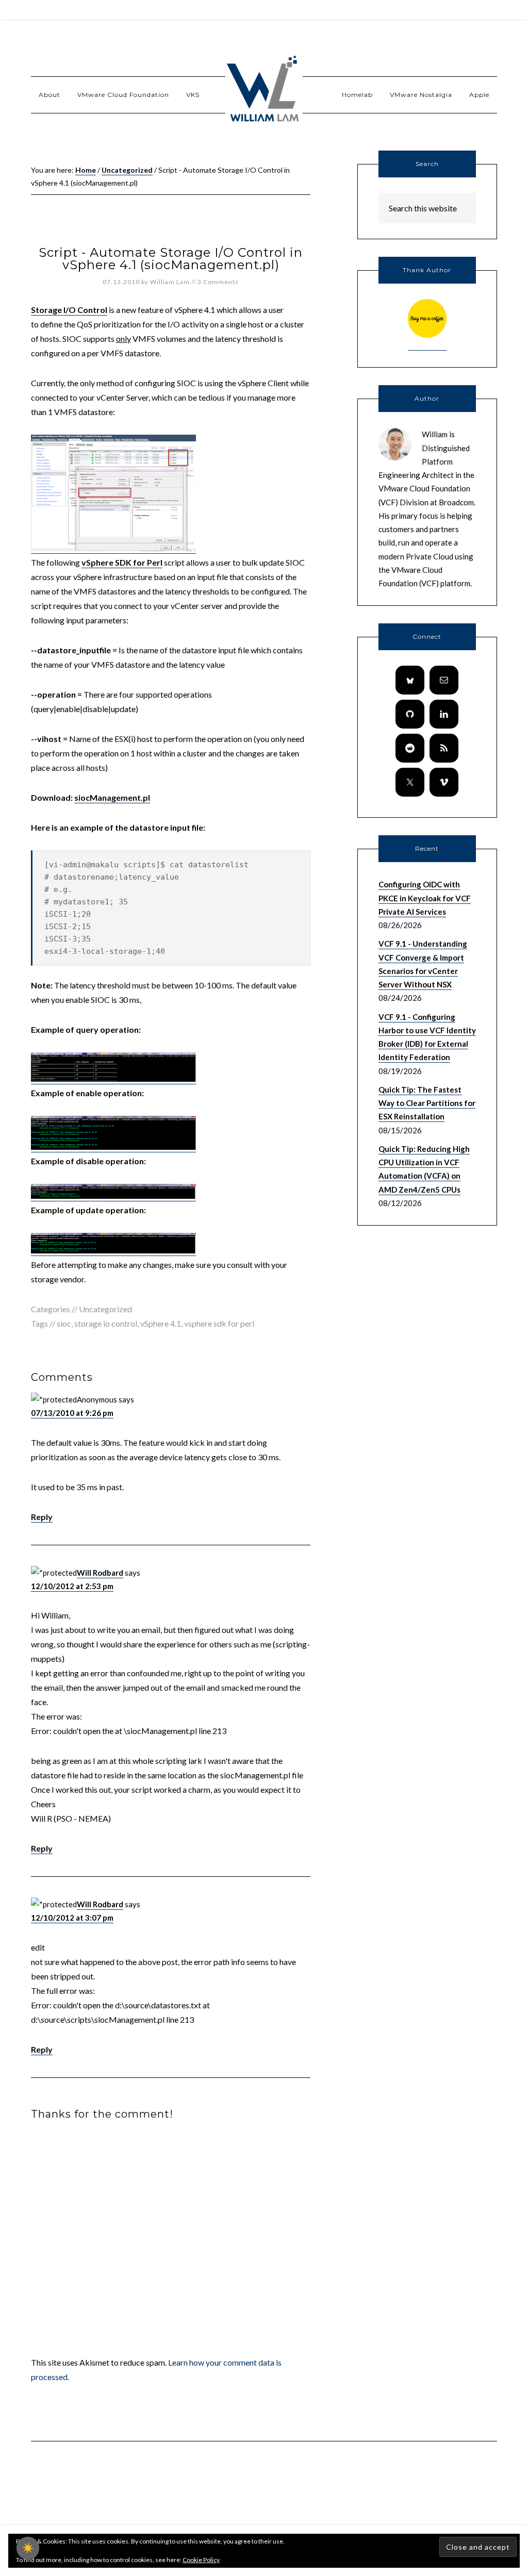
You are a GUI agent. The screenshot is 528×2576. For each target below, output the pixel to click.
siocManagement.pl (112, 797)
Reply (42, 1517)
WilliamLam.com (264, 90)
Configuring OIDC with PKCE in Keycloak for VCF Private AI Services (425, 898)
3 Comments (218, 282)
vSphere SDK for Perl (122, 562)
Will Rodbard (100, 1573)
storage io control (106, 1323)
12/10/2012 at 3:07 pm (72, 1918)
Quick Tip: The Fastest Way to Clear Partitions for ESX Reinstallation (427, 1103)
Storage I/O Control (69, 310)
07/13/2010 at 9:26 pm (72, 1413)
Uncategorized (105, 1309)
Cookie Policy (201, 2560)
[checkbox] (28, 2548)
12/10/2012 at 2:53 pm (72, 1586)
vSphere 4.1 (161, 1323)
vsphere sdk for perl (219, 1323)
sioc (64, 1323)
